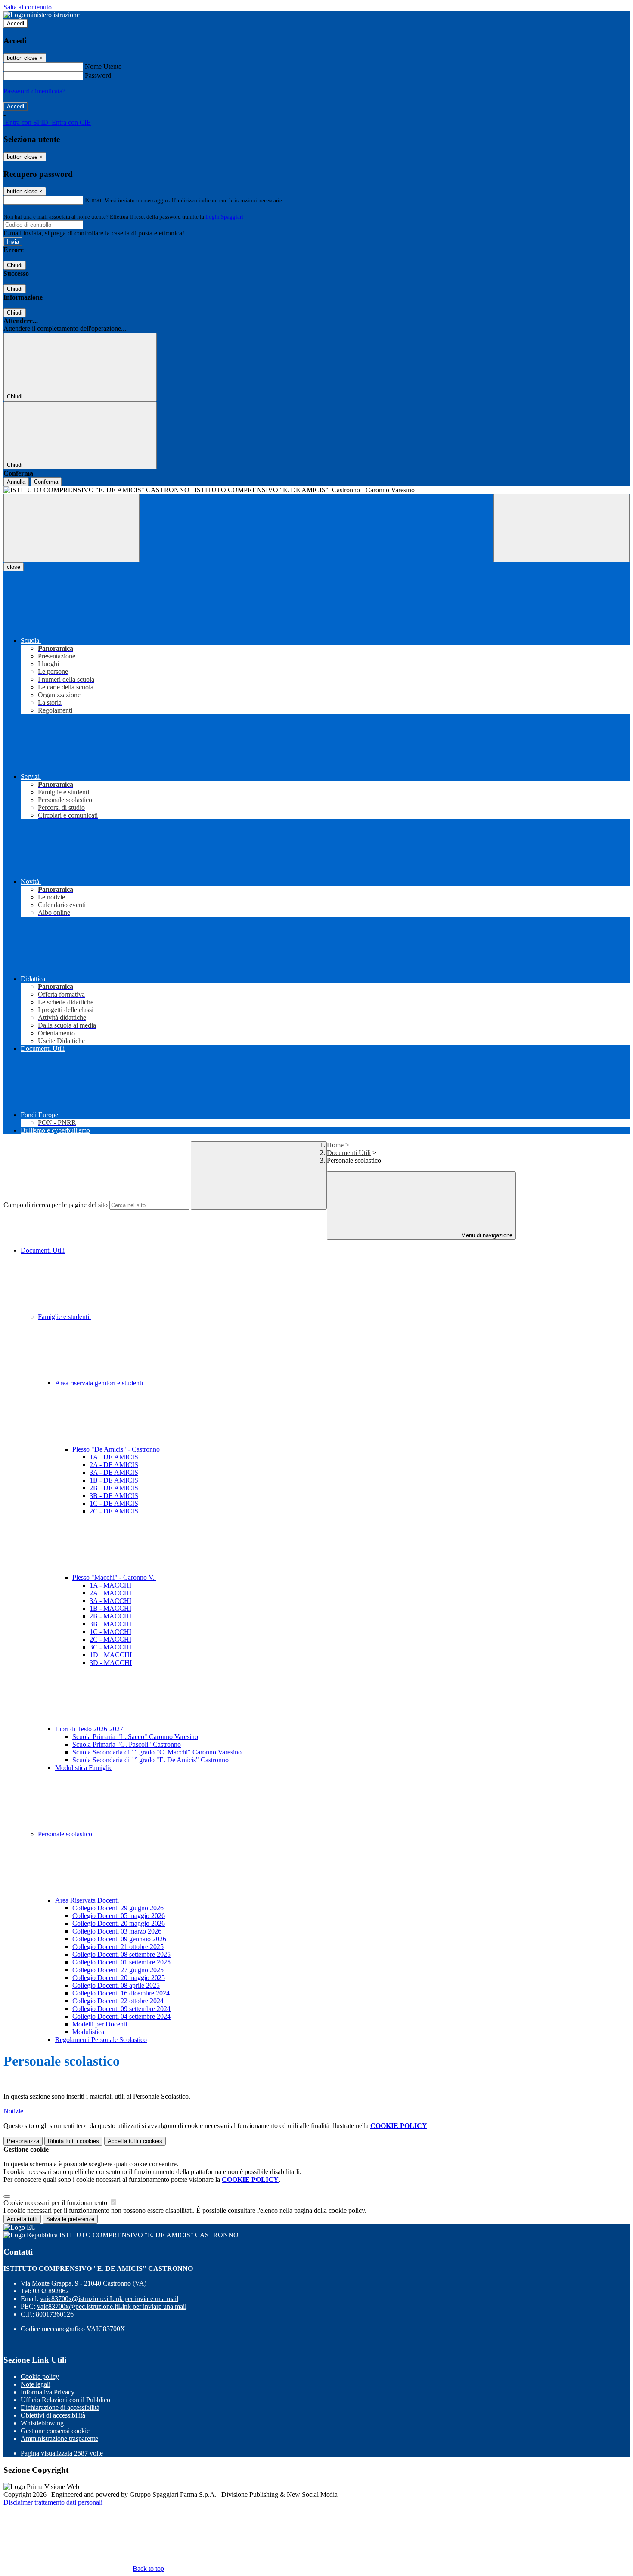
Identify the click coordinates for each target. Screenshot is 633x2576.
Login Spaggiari (224, 217)
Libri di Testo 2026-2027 (90, 1729)
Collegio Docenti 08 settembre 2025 (121, 1954)
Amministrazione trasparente (59, 2439)
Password (98, 76)
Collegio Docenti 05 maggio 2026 (119, 1916)
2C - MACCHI (110, 1639)
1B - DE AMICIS (114, 1480)
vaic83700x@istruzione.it (109, 2299)
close (14, 567)
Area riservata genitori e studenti (100, 1383)
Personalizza (23, 2141)
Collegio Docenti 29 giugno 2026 (118, 1908)
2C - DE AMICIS (114, 1511)
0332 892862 (51, 2291)
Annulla (16, 482)
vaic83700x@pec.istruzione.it (112, 2306)
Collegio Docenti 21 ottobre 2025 (118, 1947)
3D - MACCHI (111, 1663)
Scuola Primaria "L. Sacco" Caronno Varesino (135, 1737)
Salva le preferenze (70, 2219)
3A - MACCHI (110, 1601)
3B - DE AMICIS (114, 1496)
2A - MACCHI (110, 1593)
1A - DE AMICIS (114, 1457)
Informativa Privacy (48, 2392)
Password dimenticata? (34, 91)
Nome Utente (103, 66)
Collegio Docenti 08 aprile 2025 (116, 1985)
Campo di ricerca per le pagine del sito (56, 1205)
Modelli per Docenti (100, 2024)
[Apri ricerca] (562, 528)
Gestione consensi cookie (55, 2431)
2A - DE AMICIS (114, 1465)
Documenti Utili (349, 1153)
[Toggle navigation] (71, 528)
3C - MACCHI (110, 1647)
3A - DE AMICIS (114, 1472)
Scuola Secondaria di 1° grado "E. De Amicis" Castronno (150, 1760)
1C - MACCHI (110, 1632)
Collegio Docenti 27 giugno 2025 (118, 1970)
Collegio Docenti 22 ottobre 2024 (118, 2001)
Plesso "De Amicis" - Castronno (117, 1449)
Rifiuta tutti (73, 2141)
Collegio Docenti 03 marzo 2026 (117, 1931)
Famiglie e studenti (64, 1317)
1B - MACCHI (110, 1608)
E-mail (94, 200)
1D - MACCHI (111, 1655)
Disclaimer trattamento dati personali (53, 2502)
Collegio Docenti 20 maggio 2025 (119, 1978)
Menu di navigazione (486, 1235)
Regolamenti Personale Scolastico (101, 2040)
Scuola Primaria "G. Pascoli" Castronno (127, 1744)
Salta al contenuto (28, 7)
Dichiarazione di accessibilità (60, 2408)
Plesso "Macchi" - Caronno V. (114, 1577)
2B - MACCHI (110, 1616)
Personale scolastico (66, 1834)
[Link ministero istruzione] (42, 15)
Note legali (36, 2384)
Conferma (46, 482)
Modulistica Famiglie (84, 1768)
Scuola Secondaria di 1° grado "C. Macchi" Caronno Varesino (157, 1752)
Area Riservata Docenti (88, 1900)
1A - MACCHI (110, 1585)
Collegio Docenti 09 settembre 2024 (121, 2009)
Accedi (16, 23)
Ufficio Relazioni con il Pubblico (65, 2400)
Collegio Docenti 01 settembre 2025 (121, 1962)
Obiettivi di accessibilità (53, 2415)
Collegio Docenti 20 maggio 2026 (119, 1923)
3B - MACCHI (110, 1624)
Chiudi (15, 265)
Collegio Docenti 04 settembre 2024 (121, 2016)
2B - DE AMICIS (114, 1488)
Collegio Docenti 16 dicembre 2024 (121, 1993)
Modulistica (88, 2032)
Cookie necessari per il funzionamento (56, 2203)
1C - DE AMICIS (114, 1503)
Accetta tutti (135, 2141)
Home (335, 1145)
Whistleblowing (42, 2423)
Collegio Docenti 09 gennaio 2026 (119, 1939)
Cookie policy (40, 2377)
